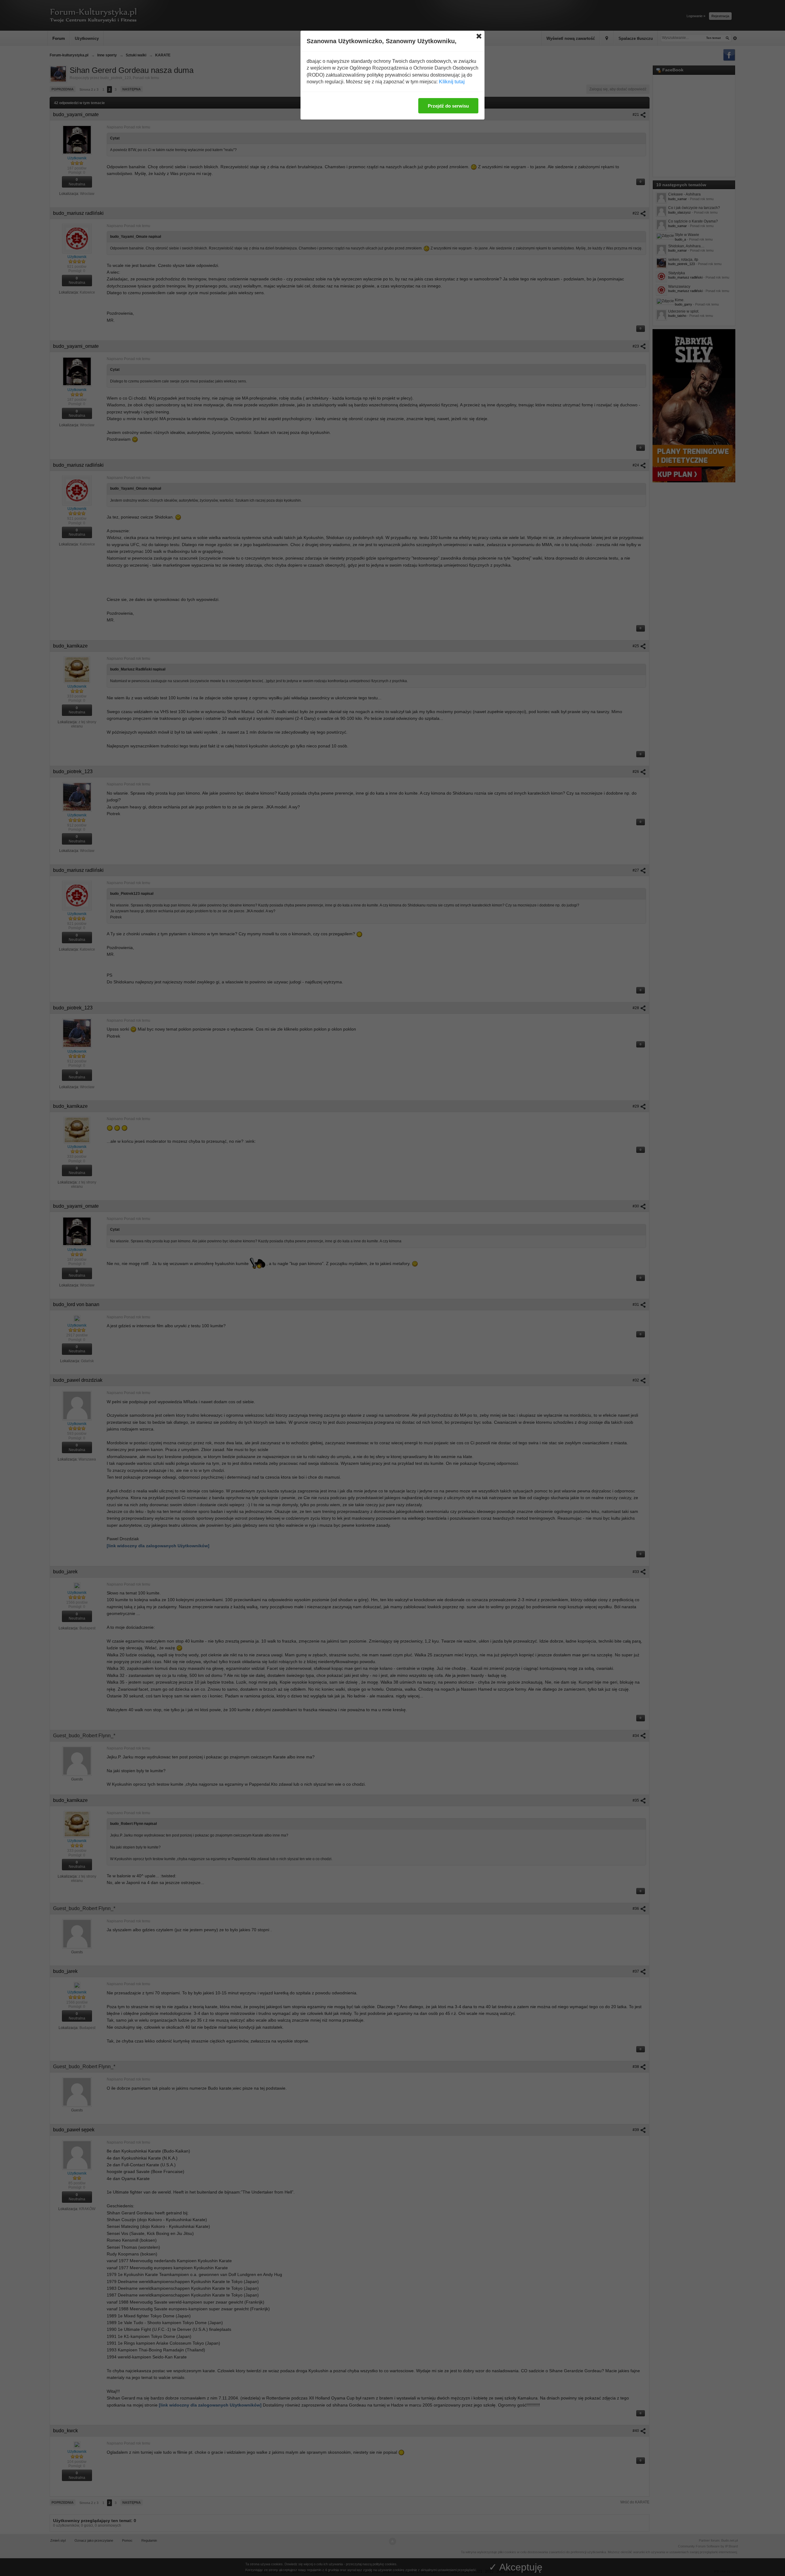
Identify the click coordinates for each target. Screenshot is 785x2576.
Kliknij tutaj (452, 82)
